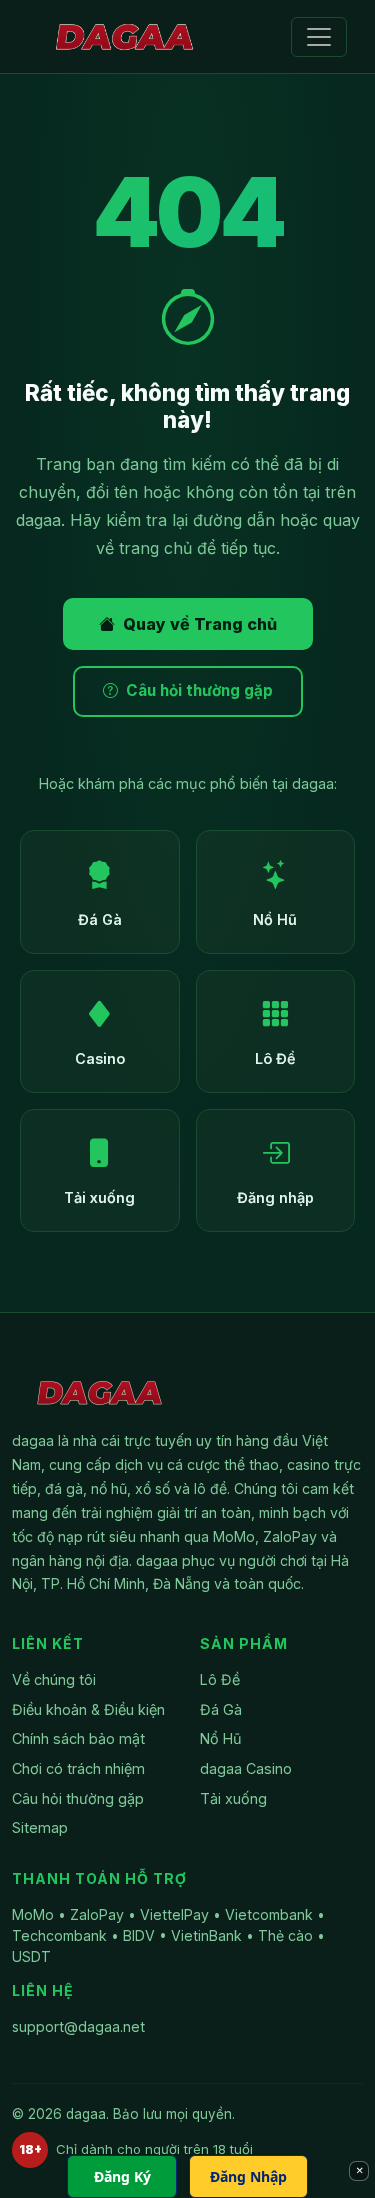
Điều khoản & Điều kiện (88, 1709)
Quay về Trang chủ (200, 624)
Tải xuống (233, 1798)
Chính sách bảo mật (78, 1738)
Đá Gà (221, 1709)
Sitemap (40, 1827)
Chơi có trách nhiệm (78, 1768)
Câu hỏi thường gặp (199, 690)
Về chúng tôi (54, 1679)
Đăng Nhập (248, 2176)
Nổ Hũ (221, 1738)
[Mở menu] (319, 37)
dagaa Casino (246, 1768)
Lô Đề (220, 1679)
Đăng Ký (122, 2176)
